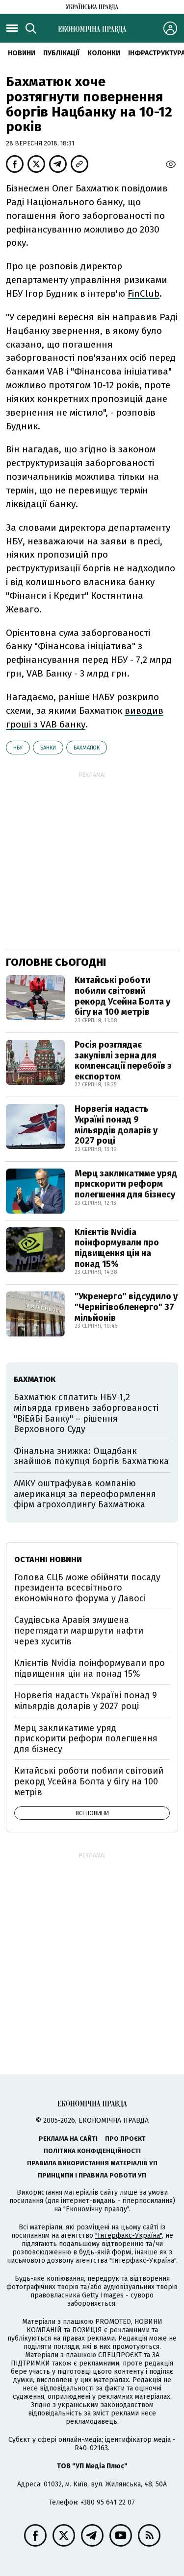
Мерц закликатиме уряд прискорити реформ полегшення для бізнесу (126, 1184)
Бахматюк (87, 748)
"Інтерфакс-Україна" (129, 2236)
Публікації (61, 53)
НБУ (18, 748)
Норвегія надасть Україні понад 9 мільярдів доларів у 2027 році (116, 1125)
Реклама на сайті (68, 2139)
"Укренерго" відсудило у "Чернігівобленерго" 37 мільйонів (126, 1307)
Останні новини (48, 1559)
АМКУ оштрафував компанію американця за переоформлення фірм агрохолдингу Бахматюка (85, 1494)
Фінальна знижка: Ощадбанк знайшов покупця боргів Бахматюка (91, 1456)
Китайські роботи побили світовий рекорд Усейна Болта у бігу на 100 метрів (122, 996)
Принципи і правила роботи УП (92, 2175)
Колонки (104, 53)
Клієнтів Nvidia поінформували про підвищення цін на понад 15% (117, 1248)
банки (48, 748)
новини (22, 53)
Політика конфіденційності (92, 2151)
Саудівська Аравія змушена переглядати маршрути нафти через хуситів (79, 1630)
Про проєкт (125, 2139)
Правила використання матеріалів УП (92, 2163)
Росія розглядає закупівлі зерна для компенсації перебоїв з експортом (123, 1061)
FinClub (144, 293)
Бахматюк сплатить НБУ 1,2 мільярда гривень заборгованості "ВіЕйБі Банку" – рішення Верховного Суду (86, 1413)
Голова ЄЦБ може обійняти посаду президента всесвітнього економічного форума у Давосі (87, 1588)
